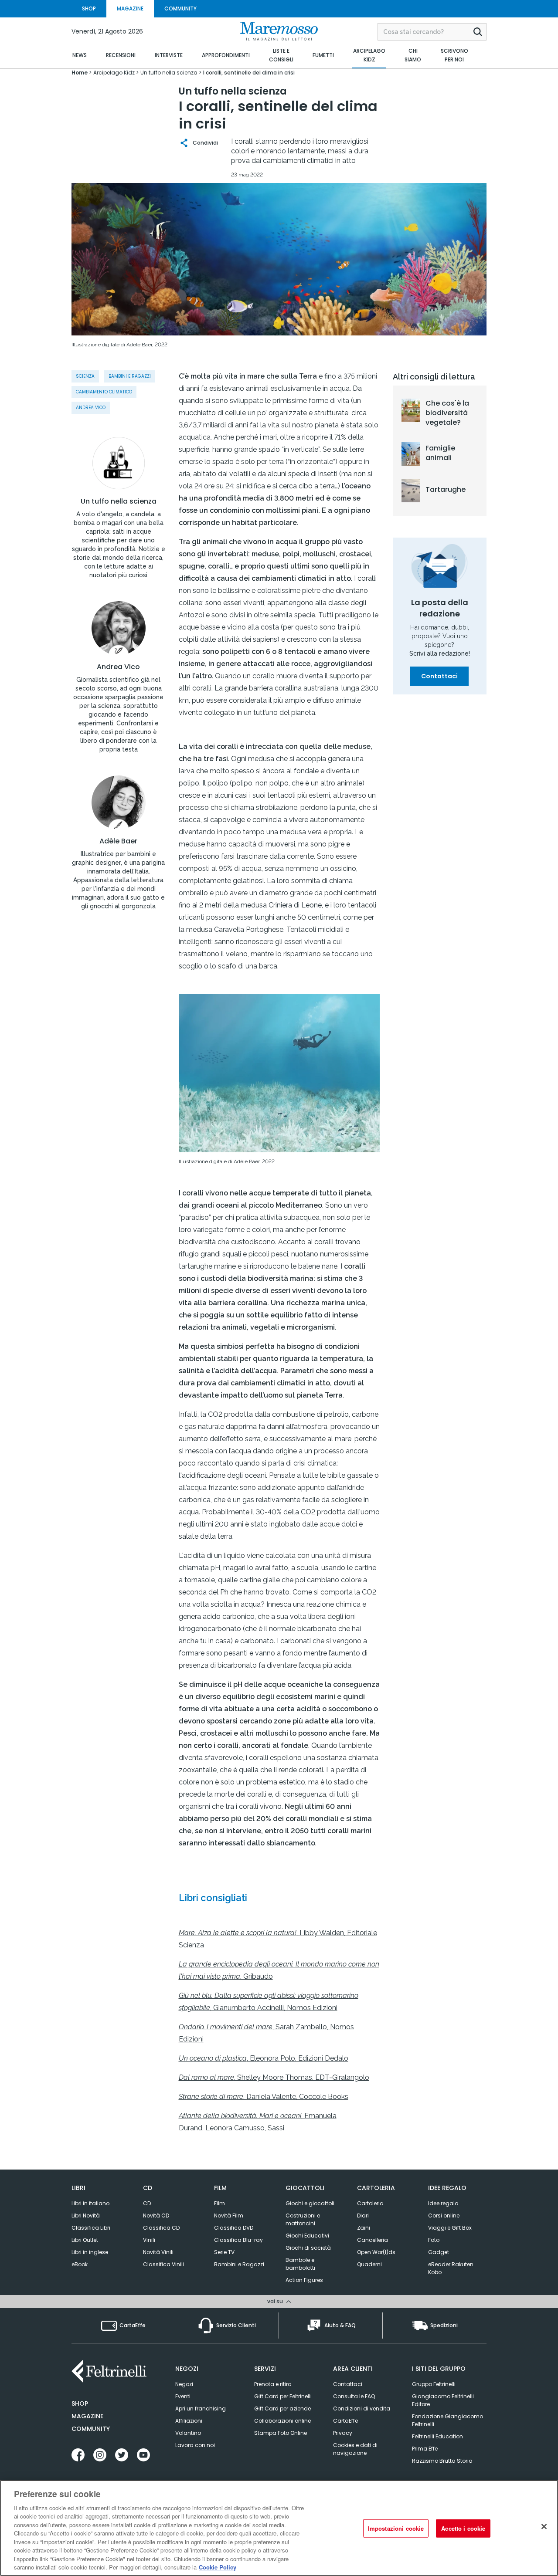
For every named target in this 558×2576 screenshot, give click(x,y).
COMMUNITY (180, 8)
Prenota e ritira (273, 2384)
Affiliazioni (189, 2421)
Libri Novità (86, 2215)
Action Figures (304, 2280)
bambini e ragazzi (130, 376)
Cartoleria (370, 2203)
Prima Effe (425, 2449)
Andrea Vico (91, 408)
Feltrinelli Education (437, 2436)
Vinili (149, 2240)
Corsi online (444, 2215)
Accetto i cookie (463, 2528)
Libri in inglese (90, 2252)
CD (147, 2203)
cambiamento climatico (104, 392)
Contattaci (439, 676)
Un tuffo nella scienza (119, 501)
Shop (80, 2403)
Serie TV (224, 2252)
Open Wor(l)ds (376, 2252)
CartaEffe (345, 2421)
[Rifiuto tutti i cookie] (544, 2527)
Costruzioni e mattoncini (303, 2219)
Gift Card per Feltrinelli (283, 2396)
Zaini (364, 2228)
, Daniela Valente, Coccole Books (264, 2097)
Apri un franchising (201, 2408)
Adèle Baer (118, 841)
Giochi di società (308, 2248)
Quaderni (369, 2264)
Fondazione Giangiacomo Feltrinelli (447, 2420)
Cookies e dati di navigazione (355, 2449)
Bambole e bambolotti (300, 2264)
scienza (85, 376)
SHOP (89, 8)
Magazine (87, 2416)
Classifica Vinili (163, 2264)
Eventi (183, 2396)
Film (219, 2203)
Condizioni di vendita (362, 2408)
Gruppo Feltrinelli (434, 2384)
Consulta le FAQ (354, 2396)
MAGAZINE (130, 8)
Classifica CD (161, 2228)
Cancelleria (373, 2240)
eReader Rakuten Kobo (451, 2268)
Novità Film (229, 2215)
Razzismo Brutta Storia (442, 2461)
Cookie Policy (218, 2567)
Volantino (188, 2433)
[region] (279, 2528)
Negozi (184, 2384)
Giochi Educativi (307, 2236)
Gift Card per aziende (282, 2408)
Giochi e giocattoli (310, 2203)
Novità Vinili (158, 2252)
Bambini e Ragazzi (239, 2264)
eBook (80, 2264)
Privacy (343, 2433)
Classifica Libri (91, 2228)
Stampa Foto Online (281, 2433)
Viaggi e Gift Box (450, 2228)
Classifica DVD (234, 2228)
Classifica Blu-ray (238, 2240)
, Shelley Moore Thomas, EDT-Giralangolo (274, 2077)
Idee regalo (443, 2203)
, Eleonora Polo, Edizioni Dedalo (264, 2058)
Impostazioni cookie (396, 2528)
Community (91, 2429)
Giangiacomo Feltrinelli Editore (443, 2400)
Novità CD (156, 2215)
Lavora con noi (195, 2445)
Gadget (439, 2252)
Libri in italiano (90, 2203)
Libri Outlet (85, 2240)
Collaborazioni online (282, 2421)
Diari (363, 2215)
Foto (434, 2240)
